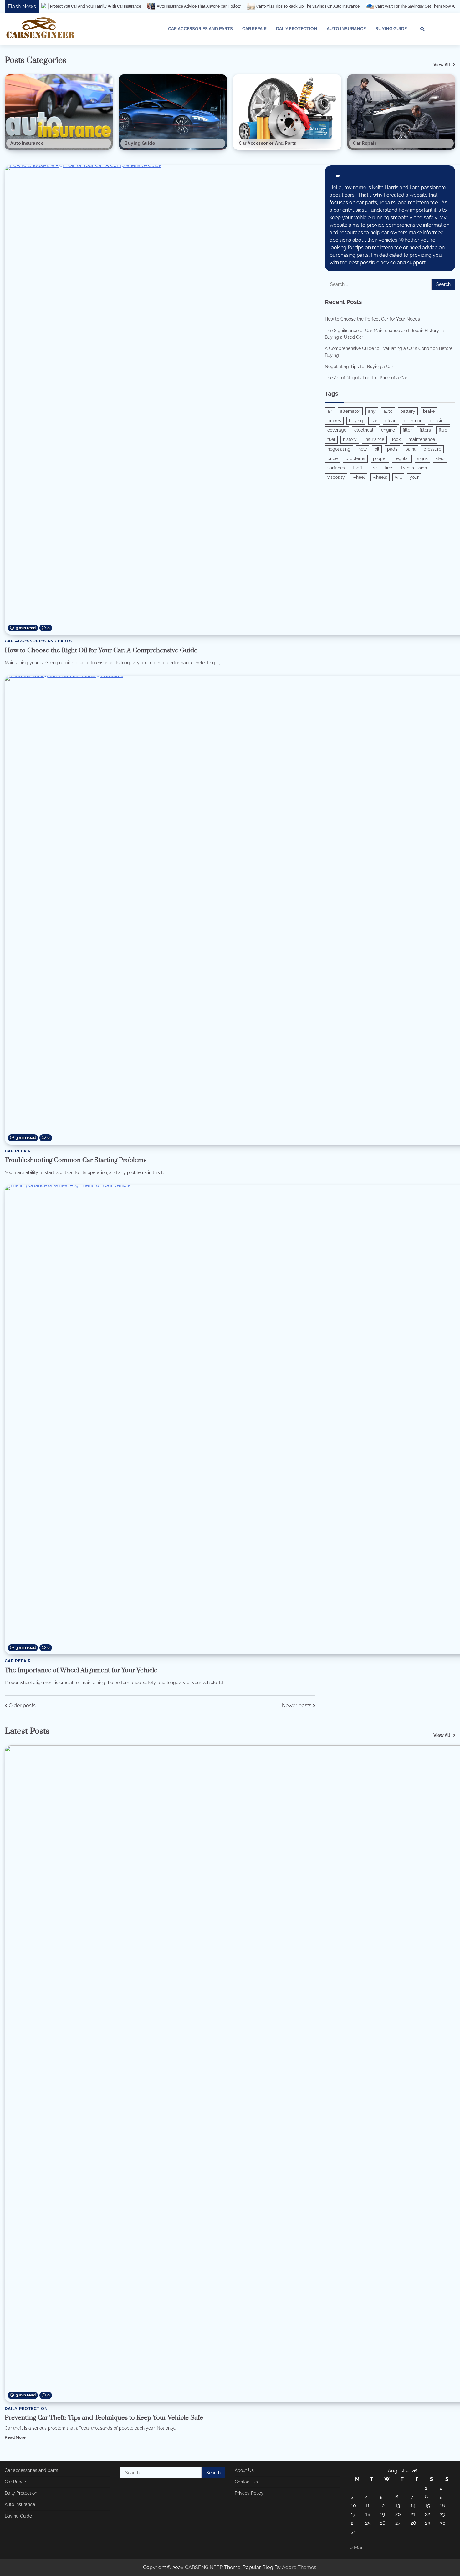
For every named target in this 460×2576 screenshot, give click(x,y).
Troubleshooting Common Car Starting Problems (76, 1160)
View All (442, 65)
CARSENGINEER (204, 2567)
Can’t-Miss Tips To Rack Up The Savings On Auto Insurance (214, 6)
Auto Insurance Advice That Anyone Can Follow (105, 6)
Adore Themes (299, 2567)
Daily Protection (297, 29)
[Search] (422, 29)
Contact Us (246, 2482)
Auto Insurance (346, 29)
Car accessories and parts (200, 29)
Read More (15, 2437)
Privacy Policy (249, 2493)
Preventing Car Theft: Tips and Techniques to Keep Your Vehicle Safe (104, 2418)
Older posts (22, 1706)
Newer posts (297, 1706)
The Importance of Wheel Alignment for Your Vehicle (81, 1670)
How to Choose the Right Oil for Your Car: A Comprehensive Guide (101, 650)
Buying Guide (391, 29)
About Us (244, 2470)
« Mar (356, 2548)
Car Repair (254, 29)
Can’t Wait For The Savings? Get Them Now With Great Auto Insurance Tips (347, 6)
